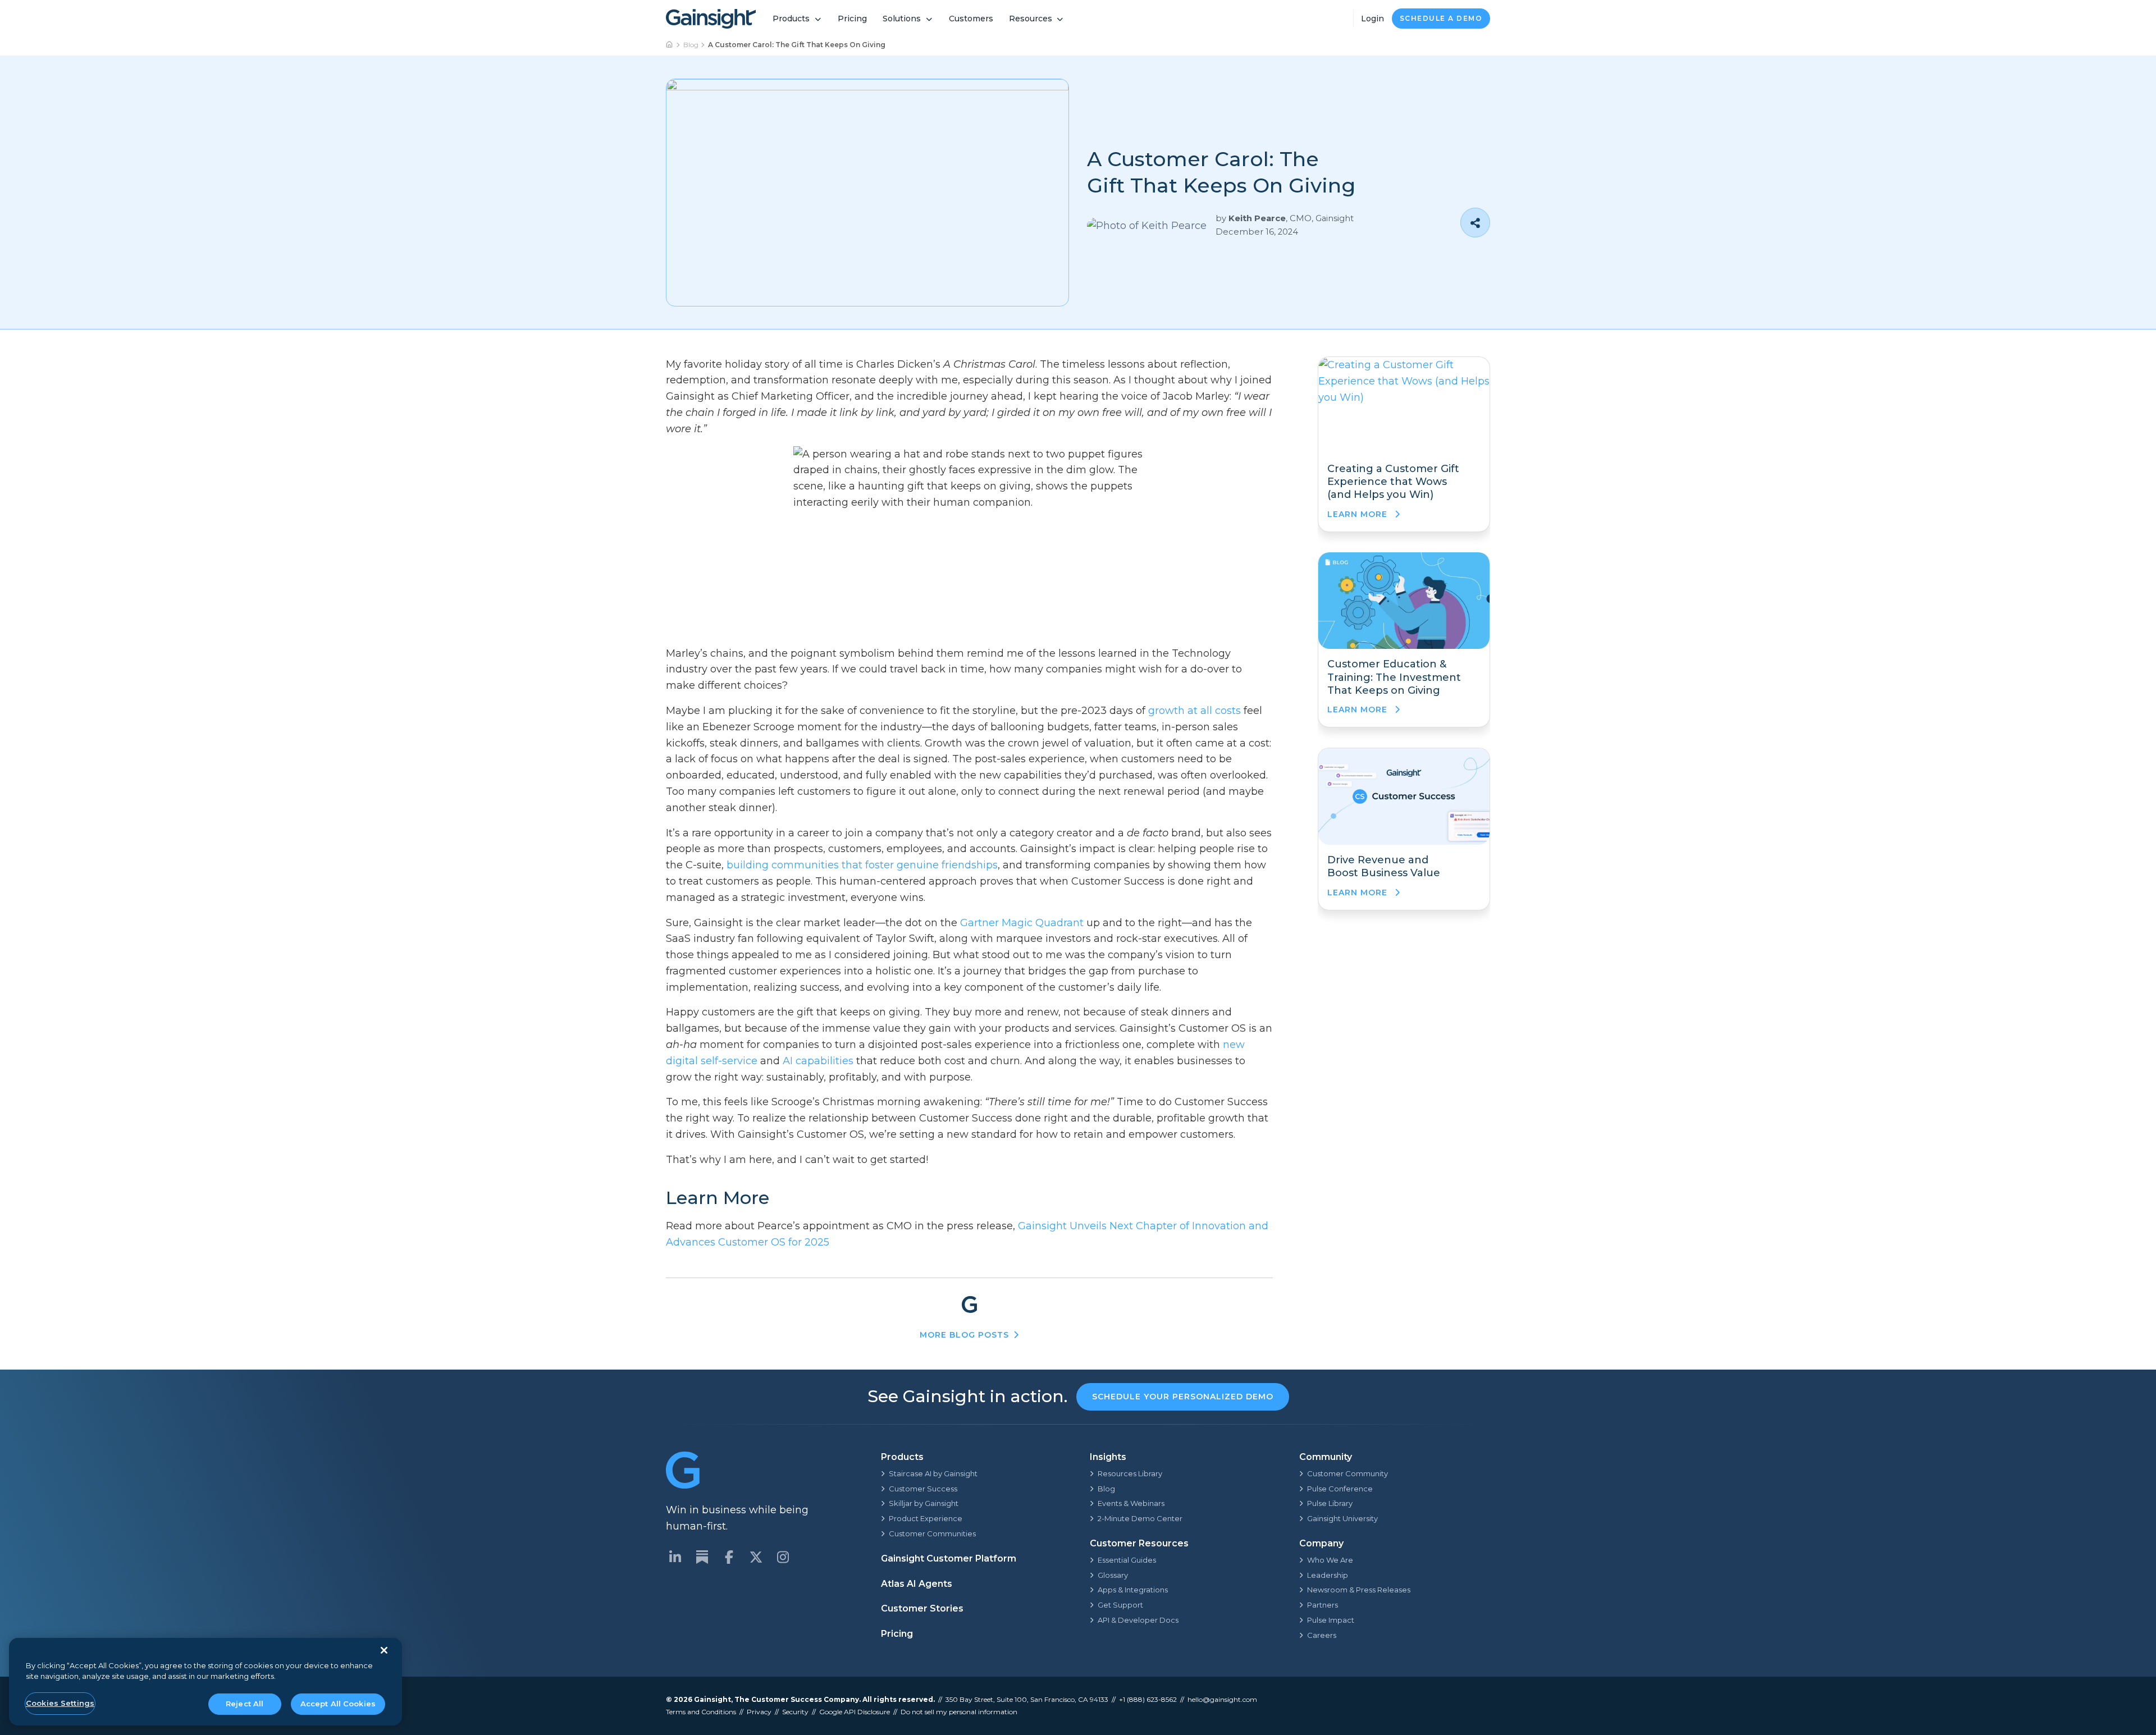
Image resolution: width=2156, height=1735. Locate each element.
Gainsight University (1342, 1518)
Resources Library (1130, 1473)
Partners (1323, 1605)
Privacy (759, 1712)
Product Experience (926, 1518)
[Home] (670, 45)
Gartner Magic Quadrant (1022, 923)
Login (1372, 19)
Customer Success (923, 1489)
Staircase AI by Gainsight (933, 1473)
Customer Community (1347, 1473)
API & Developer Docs (1138, 1620)
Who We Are (1330, 1560)
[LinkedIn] (675, 1557)
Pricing (852, 19)
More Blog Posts (964, 1335)
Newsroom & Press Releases (1359, 1590)
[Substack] (702, 1557)
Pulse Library (1330, 1503)
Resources (1031, 19)
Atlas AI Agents (917, 1584)
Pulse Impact (1331, 1620)
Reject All (245, 1704)
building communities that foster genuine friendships (862, 865)
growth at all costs (1195, 711)
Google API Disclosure (855, 1712)
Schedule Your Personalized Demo (1183, 1397)
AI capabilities (818, 1061)
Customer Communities (932, 1533)
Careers (1322, 1635)
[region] (205, 1682)
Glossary (1113, 1575)
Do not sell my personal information (959, 1712)
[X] (756, 1557)
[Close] (384, 1650)
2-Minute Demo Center (1140, 1518)
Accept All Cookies (338, 1704)
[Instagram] (783, 1557)
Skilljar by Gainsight (924, 1503)
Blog (691, 45)
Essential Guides (1127, 1560)
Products (791, 19)
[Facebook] (729, 1557)
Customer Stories (922, 1608)
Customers (971, 19)
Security (795, 1712)
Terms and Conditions (701, 1712)
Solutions (902, 19)
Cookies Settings (60, 1703)
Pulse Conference (1340, 1489)
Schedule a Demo (1441, 18)
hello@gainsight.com (1222, 1699)
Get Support (1120, 1605)
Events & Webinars (1131, 1503)
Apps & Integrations (1133, 1590)
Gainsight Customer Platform (949, 1558)
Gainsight (712, 1699)
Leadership (1328, 1575)
